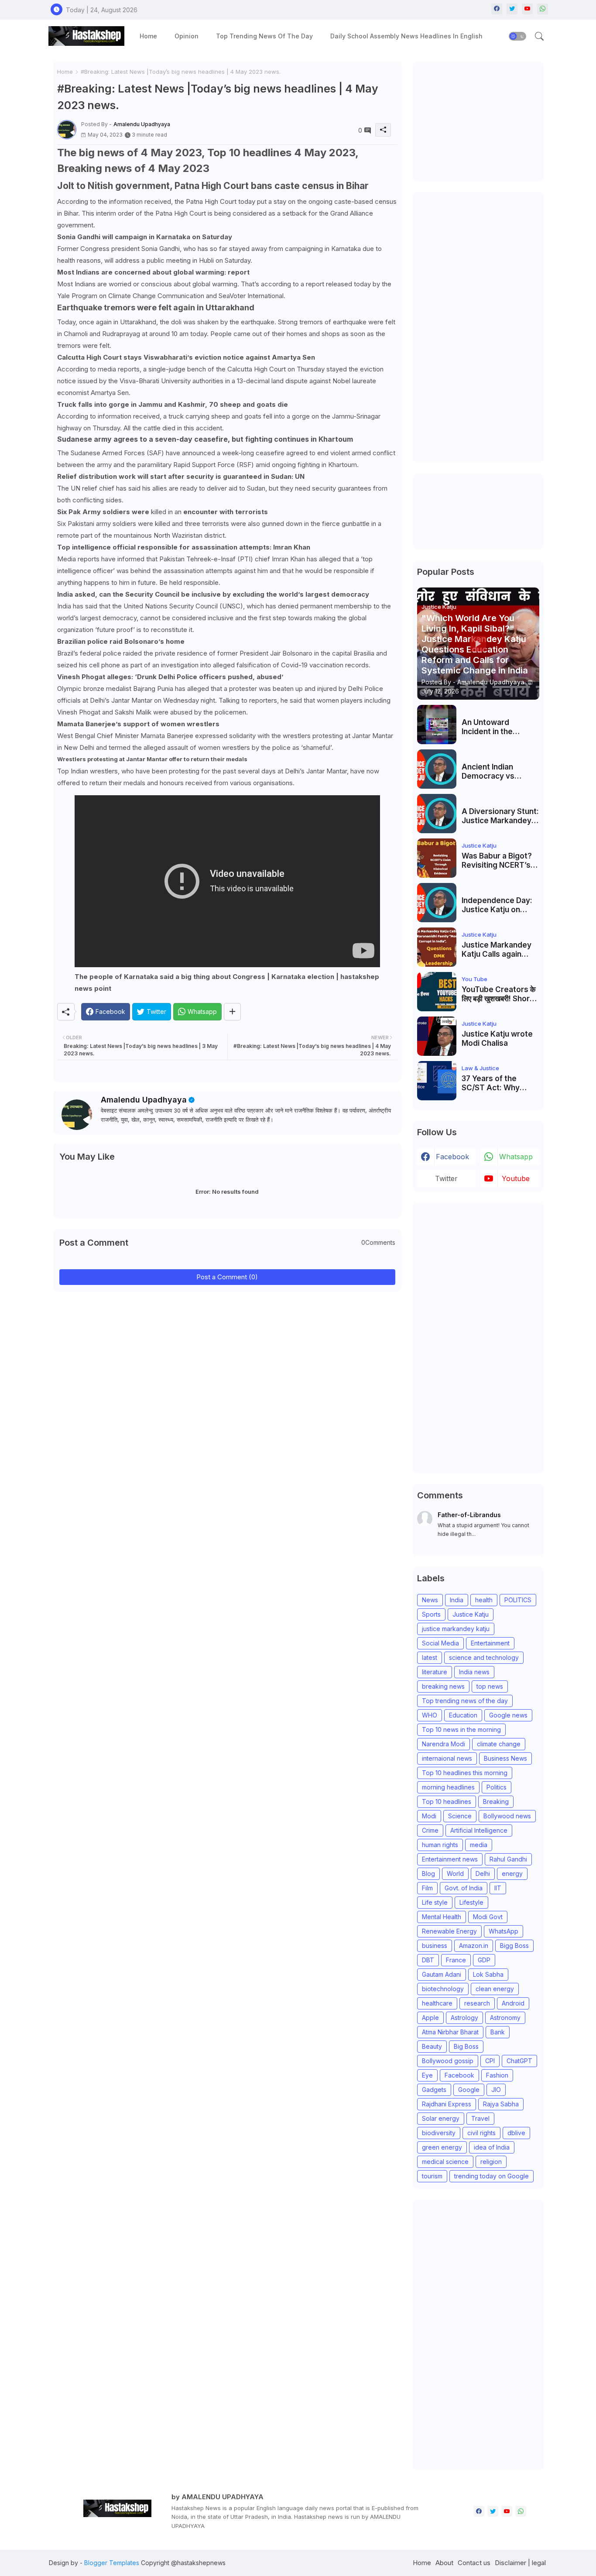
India (457, 1600)
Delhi (483, 1874)
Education (463, 1715)
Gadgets (434, 2090)
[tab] (148, 36)
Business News (505, 1758)
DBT (428, 1960)
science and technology (484, 1657)
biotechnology (443, 1989)
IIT (498, 1888)
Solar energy (441, 2118)
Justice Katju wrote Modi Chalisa (497, 1038)
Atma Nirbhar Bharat (450, 2032)
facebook (452, 1157)
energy (512, 1874)
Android (513, 2003)
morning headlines (448, 1787)
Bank (498, 2032)
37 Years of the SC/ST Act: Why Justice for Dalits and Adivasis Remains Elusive (500, 1083)
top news (490, 1686)
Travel (480, 2118)
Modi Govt (488, 1917)
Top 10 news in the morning (461, 1729)
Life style (435, 1902)
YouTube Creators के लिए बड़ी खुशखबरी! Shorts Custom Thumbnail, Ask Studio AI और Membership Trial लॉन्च (499, 994)
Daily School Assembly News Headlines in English (406, 36)
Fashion (497, 2075)
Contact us (474, 2563)
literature (435, 1672)
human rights (440, 1845)
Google (469, 2090)
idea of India (492, 2147)
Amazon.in (474, 1946)
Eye (427, 2075)
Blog (428, 1874)
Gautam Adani (442, 1974)
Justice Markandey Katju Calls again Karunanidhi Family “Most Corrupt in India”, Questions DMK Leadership (497, 950)
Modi (429, 1816)
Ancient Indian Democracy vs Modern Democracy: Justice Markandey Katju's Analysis (499, 771)
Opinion (187, 36)
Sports (431, 1614)
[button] (517, 36)
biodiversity (439, 2133)
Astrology (464, 2018)
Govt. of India (464, 1888)
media (479, 1845)
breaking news (443, 1686)
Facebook (459, 2075)
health (484, 1600)
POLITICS (518, 1600)
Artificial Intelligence (479, 1830)
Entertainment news (450, 1859)
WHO (430, 1715)
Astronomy (505, 2018)
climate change (499, 1744)
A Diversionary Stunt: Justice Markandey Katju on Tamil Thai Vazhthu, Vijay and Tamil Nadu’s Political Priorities (500, 816)
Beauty (432, 2046)
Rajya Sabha (501, 2104)
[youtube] (527, 9)
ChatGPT (519, 2061)
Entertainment (490, 1643)
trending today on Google (492, 2176)
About (444, 2563)
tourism (432, 2176)
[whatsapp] (543, 9)
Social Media (440, 1643)
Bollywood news (507, 1816)
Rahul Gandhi (508, 1859)
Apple (430, 2018)
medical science (445, 2162)
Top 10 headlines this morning (465, 1773)
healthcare (437, 2003)
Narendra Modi (444, 1744)
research (477, 2003)
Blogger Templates (112, 2563)
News (430, 1600)
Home (148, 36)
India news (474, 1672)
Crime (430, 1830)
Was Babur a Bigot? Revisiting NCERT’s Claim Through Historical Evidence (497, 860)
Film (427, 1888)
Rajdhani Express (447, 2104)
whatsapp (516, 1157)
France (456, 1960)
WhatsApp (504, 1931)
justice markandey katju (456, 1629)
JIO (496, 2090)
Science (460, 1816)
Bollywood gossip (448, 2061)
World (455, 1874)
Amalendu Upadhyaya (144, 1100)
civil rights (481, 2133)
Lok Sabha (488, 1974)
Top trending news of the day (264, 36)
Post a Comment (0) (227, 1277)
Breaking (496, 1801)
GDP (484, 1960)
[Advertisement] (483, 120)
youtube (516, 1178)
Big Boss (466, 2046)
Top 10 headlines (447, 1801)
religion (491, 2162)
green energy (442, 2147)
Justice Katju (471, 1614)
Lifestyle (471, 1902)
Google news (508, 1715)
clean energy (495, 1989)
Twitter (446, 1178)
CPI (490, 2061)
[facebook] (497, 9)
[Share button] (232, 1012)
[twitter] (512, 9)
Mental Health (442, 1917)
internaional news (447, 1758)
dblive (516, 2133)
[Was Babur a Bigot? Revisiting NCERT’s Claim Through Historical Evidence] (437, 858)
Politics (497, 1787)
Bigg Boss (514, 1946)
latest (430, 1657)
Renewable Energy (449, 1931)
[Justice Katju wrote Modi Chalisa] (437, 1036)
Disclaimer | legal (520, 2563)
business (435, 1946)
